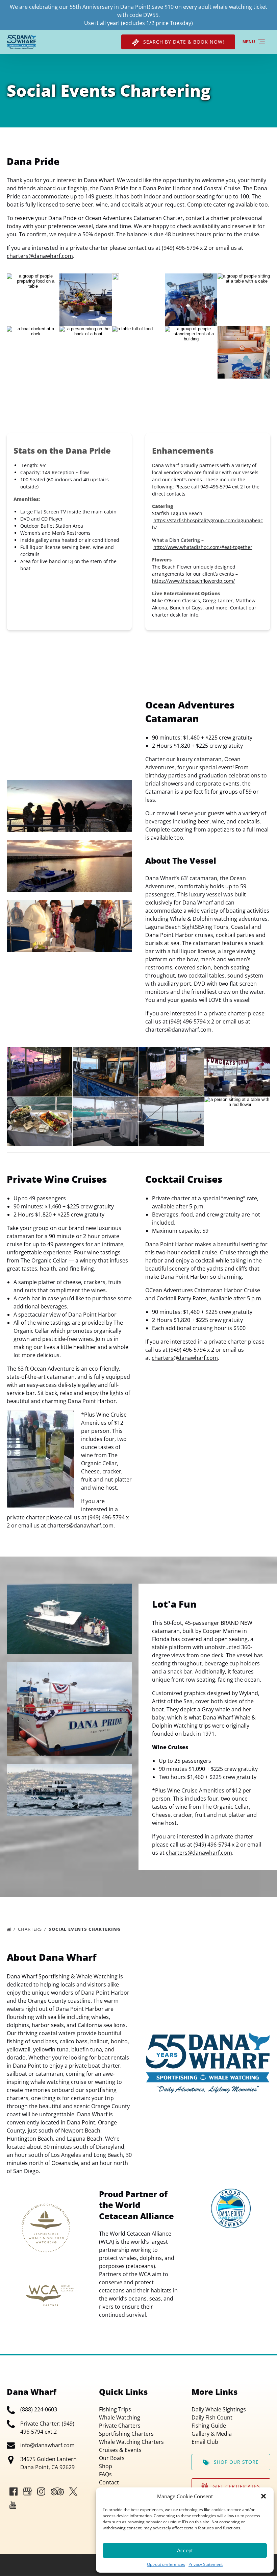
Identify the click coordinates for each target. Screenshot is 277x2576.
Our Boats (112, 2458)
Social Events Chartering (85, 1929)
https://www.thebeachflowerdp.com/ (193, 581)
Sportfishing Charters (126, 2434)
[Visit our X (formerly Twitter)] (73, 2491)
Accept (185, 2550)
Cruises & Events (120, 2450)
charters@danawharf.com (40, 256)
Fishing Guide (209, 2426)
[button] (263, 2496)
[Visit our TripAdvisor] (57, 2491)
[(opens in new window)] (231, 2193)
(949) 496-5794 (212, 1845)
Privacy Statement (206, 2564)
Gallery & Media (212, 2434)
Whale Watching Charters (131, 2442)
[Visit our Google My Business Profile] (27, 2491)
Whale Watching (120, 2417)
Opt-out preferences (166, 2564)
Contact (109, 2482)
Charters (31, 1929)
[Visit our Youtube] (13, 2505)
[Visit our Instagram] (41, 2491)
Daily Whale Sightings (219, 2409)
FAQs (105, 2474)
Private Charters (120, 2426)
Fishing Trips (115, 2409)
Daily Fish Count (212, 2417)
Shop (106, 2466)
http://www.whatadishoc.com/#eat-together (203, 547)
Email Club (205, 2442)
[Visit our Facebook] (14, 2491)
